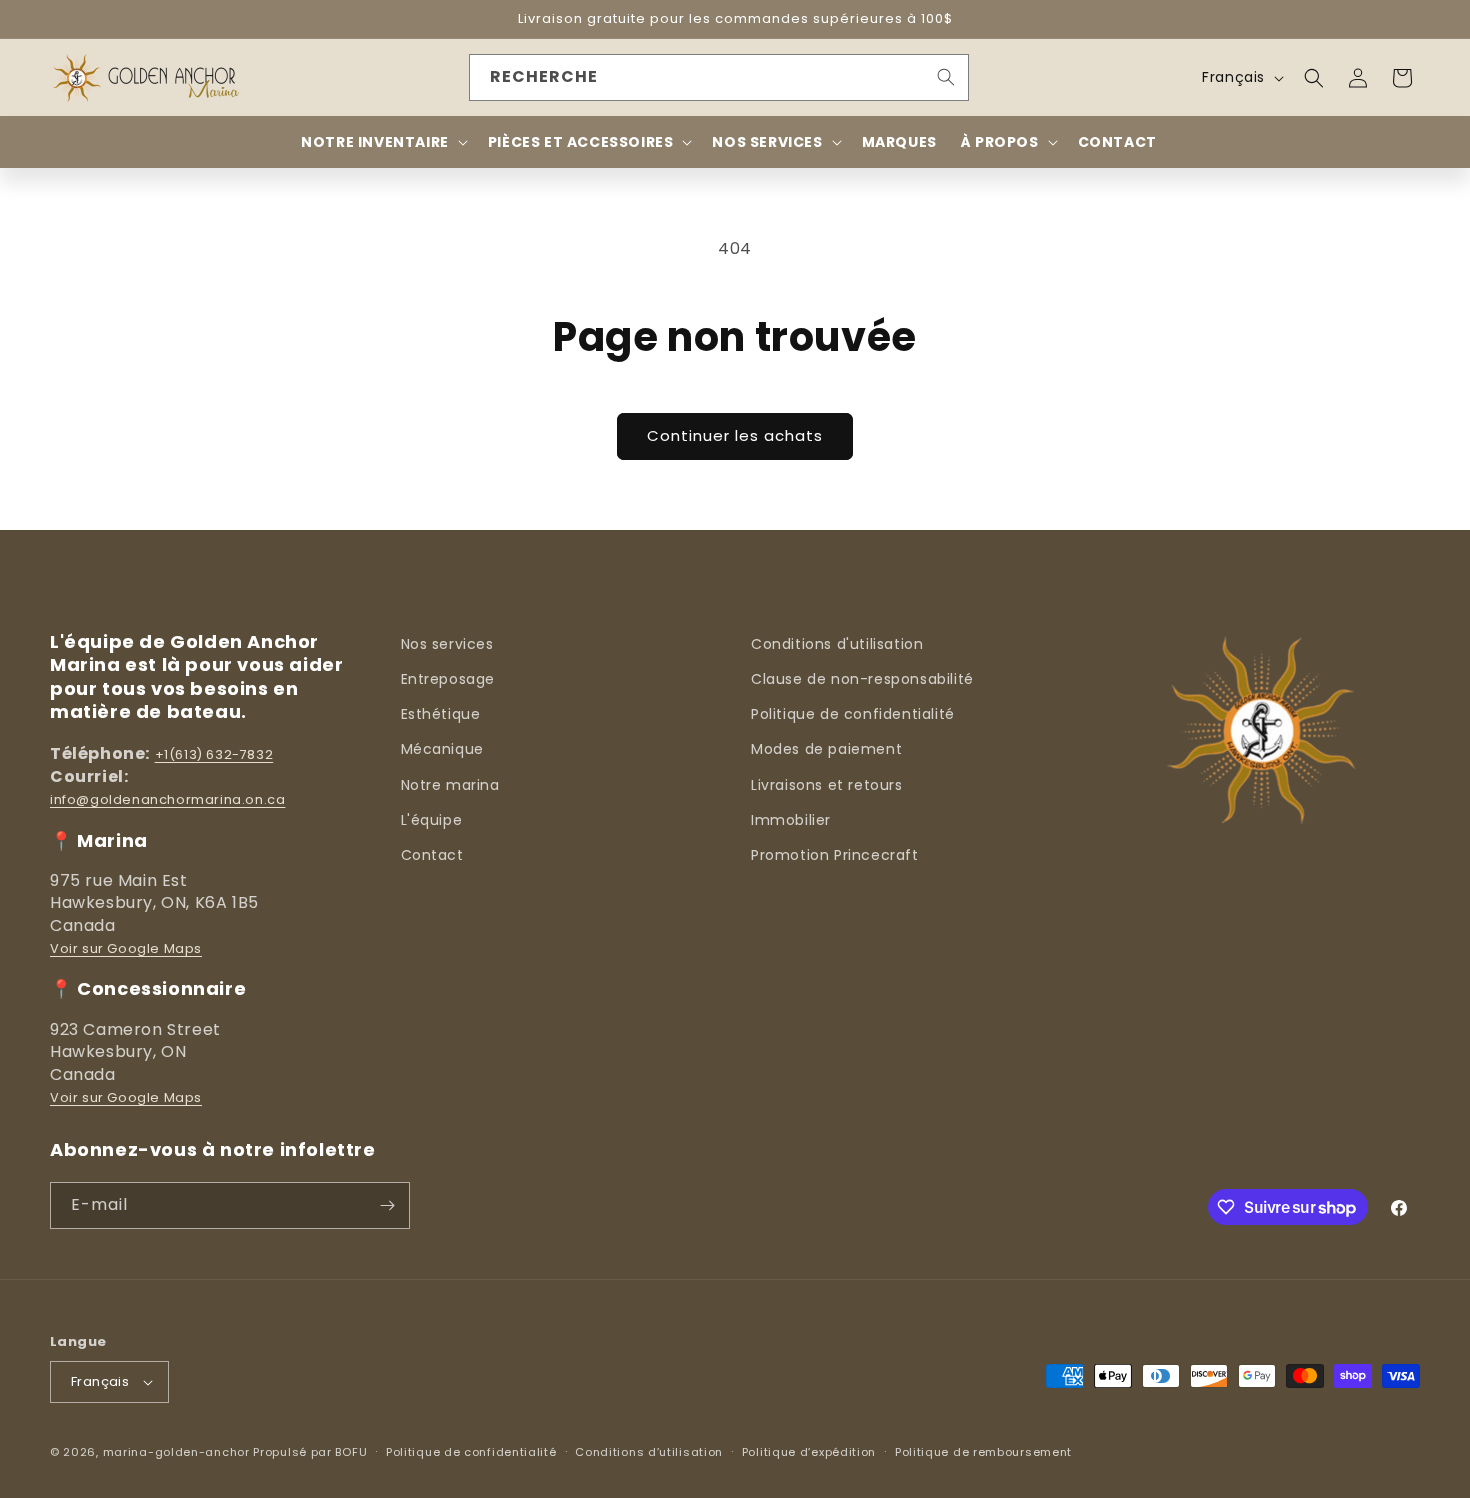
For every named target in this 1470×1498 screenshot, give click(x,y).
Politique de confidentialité (853, 714)
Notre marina (450, 785)
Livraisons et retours (827, 785)
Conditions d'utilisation (837, 644)
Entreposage (448, 679)
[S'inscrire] (387, 1205)
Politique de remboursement (983, 1452)
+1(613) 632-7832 (214, 754)
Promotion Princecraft (835, 855)
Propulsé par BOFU (310, 1452)
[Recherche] (946, 77)
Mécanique (442, 749)
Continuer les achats (735, 435)
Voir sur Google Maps (126, 948)
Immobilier (791, 820)
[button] (1314, 78)
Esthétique (441, 714)
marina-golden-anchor (176, 1452)
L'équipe (432, 820)
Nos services (447, 644)
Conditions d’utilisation (649, 1452)
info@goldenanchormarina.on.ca (167, 799)
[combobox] (719, 77)
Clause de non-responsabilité (862, 679)
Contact (432, 855)
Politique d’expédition (809, 1452)
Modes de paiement (826, 749)
